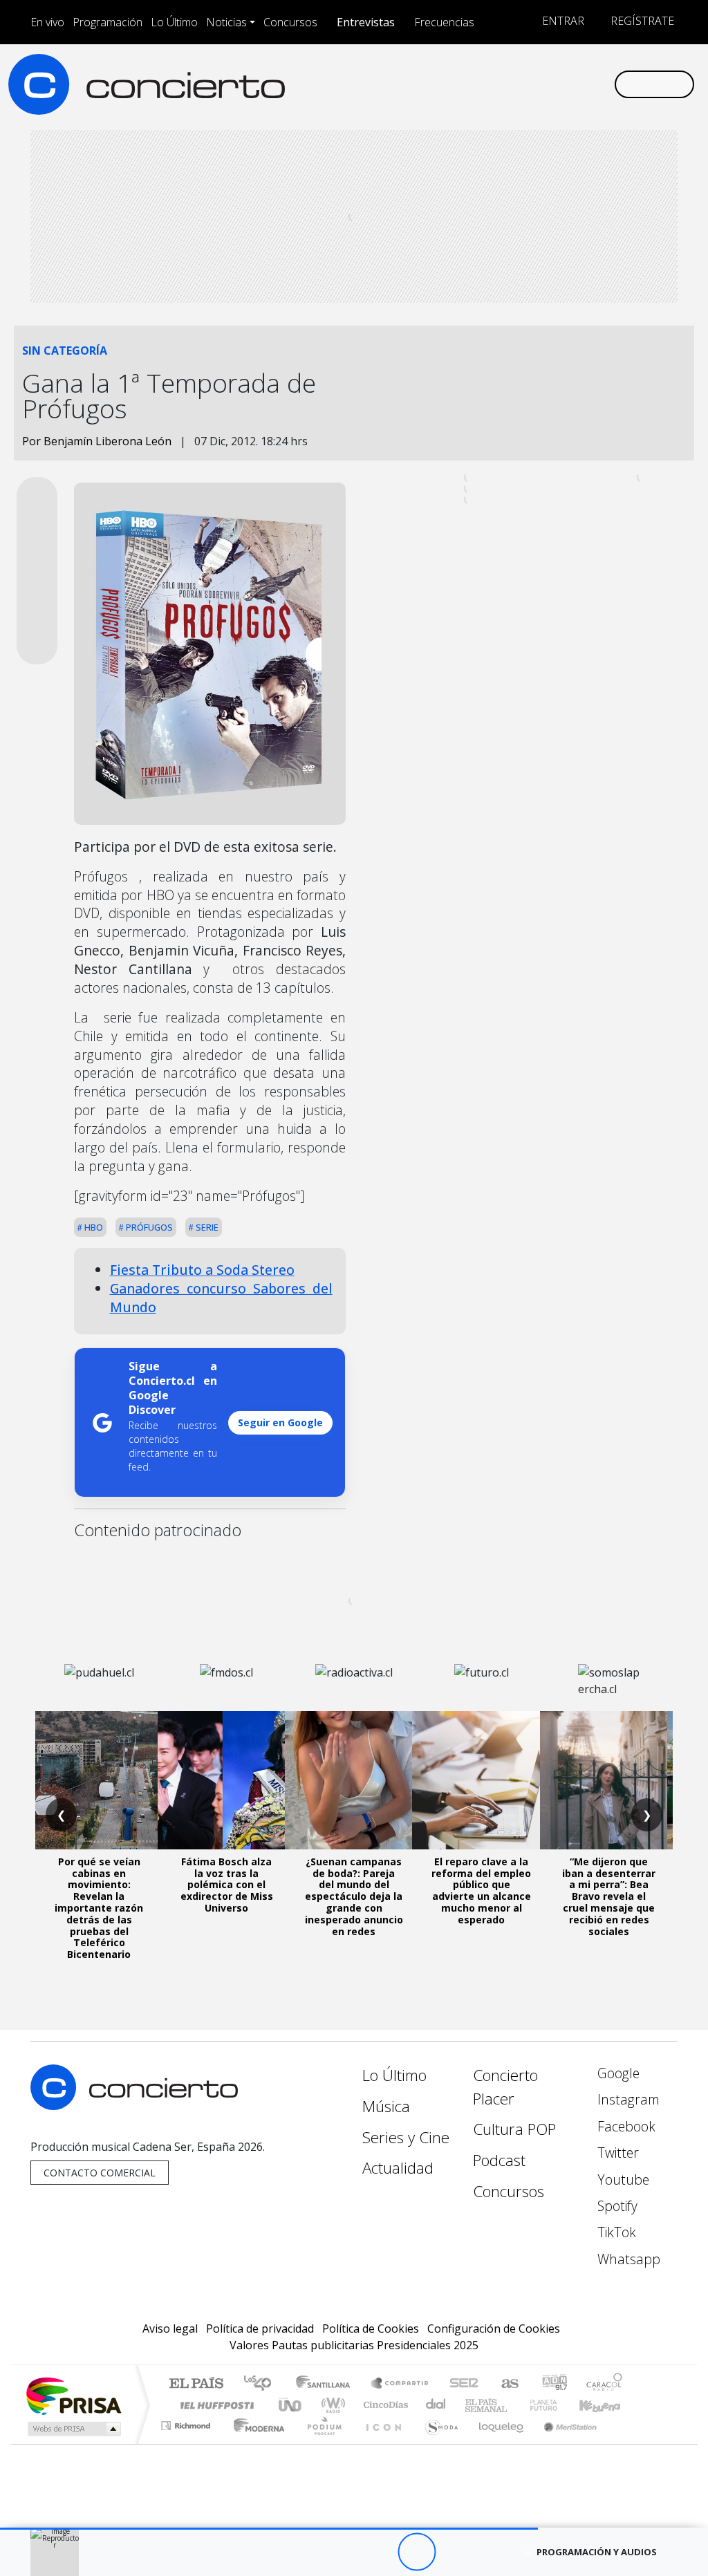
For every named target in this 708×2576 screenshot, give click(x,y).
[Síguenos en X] (514, 84)
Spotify (616, 2206)
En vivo (47, 22)
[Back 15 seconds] (379, 2552)
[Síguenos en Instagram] (470, 84)
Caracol (604, 2384)
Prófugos (148, 1227)
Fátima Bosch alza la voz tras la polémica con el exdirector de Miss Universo (227, 1885)
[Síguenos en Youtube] (537, 84)
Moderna (255, 2443)
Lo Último (174, 22)
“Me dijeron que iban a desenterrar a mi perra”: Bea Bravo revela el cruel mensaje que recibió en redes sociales (609, 1896)
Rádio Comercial (625, 2443)
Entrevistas (366, 22)
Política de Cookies (371, 2328)
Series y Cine (406, 2137)
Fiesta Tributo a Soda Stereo (202, 1270)
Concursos (290, 22)
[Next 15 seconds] (455, 2552)
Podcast (499, 2160)
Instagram (627, 2099)
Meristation (563, 2443)
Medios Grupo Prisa (73, 2429)
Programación (108, 22)
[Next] (493, 2552)
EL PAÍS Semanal (474, 2405)
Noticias (226, 22)
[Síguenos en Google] (448, 84)
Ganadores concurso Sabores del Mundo (221, 1298)
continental (436, 2405)
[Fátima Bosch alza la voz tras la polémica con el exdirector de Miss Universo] (227, 1780)
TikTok (615, 2232)
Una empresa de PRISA (73, 2395)
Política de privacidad (260, 2328)
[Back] (341, 2552)
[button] (269, 2529)
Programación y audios (597, 2552)
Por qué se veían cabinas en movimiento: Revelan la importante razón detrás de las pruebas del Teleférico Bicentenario (99, 1908)
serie (206, 1227)
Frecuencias (444, 22)
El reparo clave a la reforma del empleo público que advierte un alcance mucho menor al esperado (481, 1891)
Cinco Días (384, 2405)
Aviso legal (170, 2328)
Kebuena (606, 2405)
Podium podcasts (187, 2422)
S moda (437, 2443)
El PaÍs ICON (381, 2443)
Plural (320, 2443)
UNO (291, 2405)
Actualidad (398, 2168)
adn (553, 2384)
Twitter (616, 2153)
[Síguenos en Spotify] (559, 84)
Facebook (625, 2126)
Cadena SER (464, 2384)
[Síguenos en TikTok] (581, 84)
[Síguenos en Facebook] (492, 84)
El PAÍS (196, 2384)
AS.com (508, 2384)
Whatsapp (627, 2259)
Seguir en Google (280, 1422)
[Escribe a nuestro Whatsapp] (603, 84)
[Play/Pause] (417, 2552)
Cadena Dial (557, 2405)
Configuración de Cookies (494, 2328)
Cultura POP (514, 2129)
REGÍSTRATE (641, 21)
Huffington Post (214, 2405)
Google (617, 2073)
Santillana (327, 2384)
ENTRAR (562, 21)
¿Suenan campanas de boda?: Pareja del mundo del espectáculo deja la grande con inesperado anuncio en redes (354, 1896)
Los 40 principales (262, 2384)
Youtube (622, 2180)
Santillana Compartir (400, 2384)
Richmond (187, 2443)
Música (386, 2106)
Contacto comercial (100, 2173)
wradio (331, 2405)
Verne (514, 2405)
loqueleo (496, 2443)
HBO (93, 1227)
